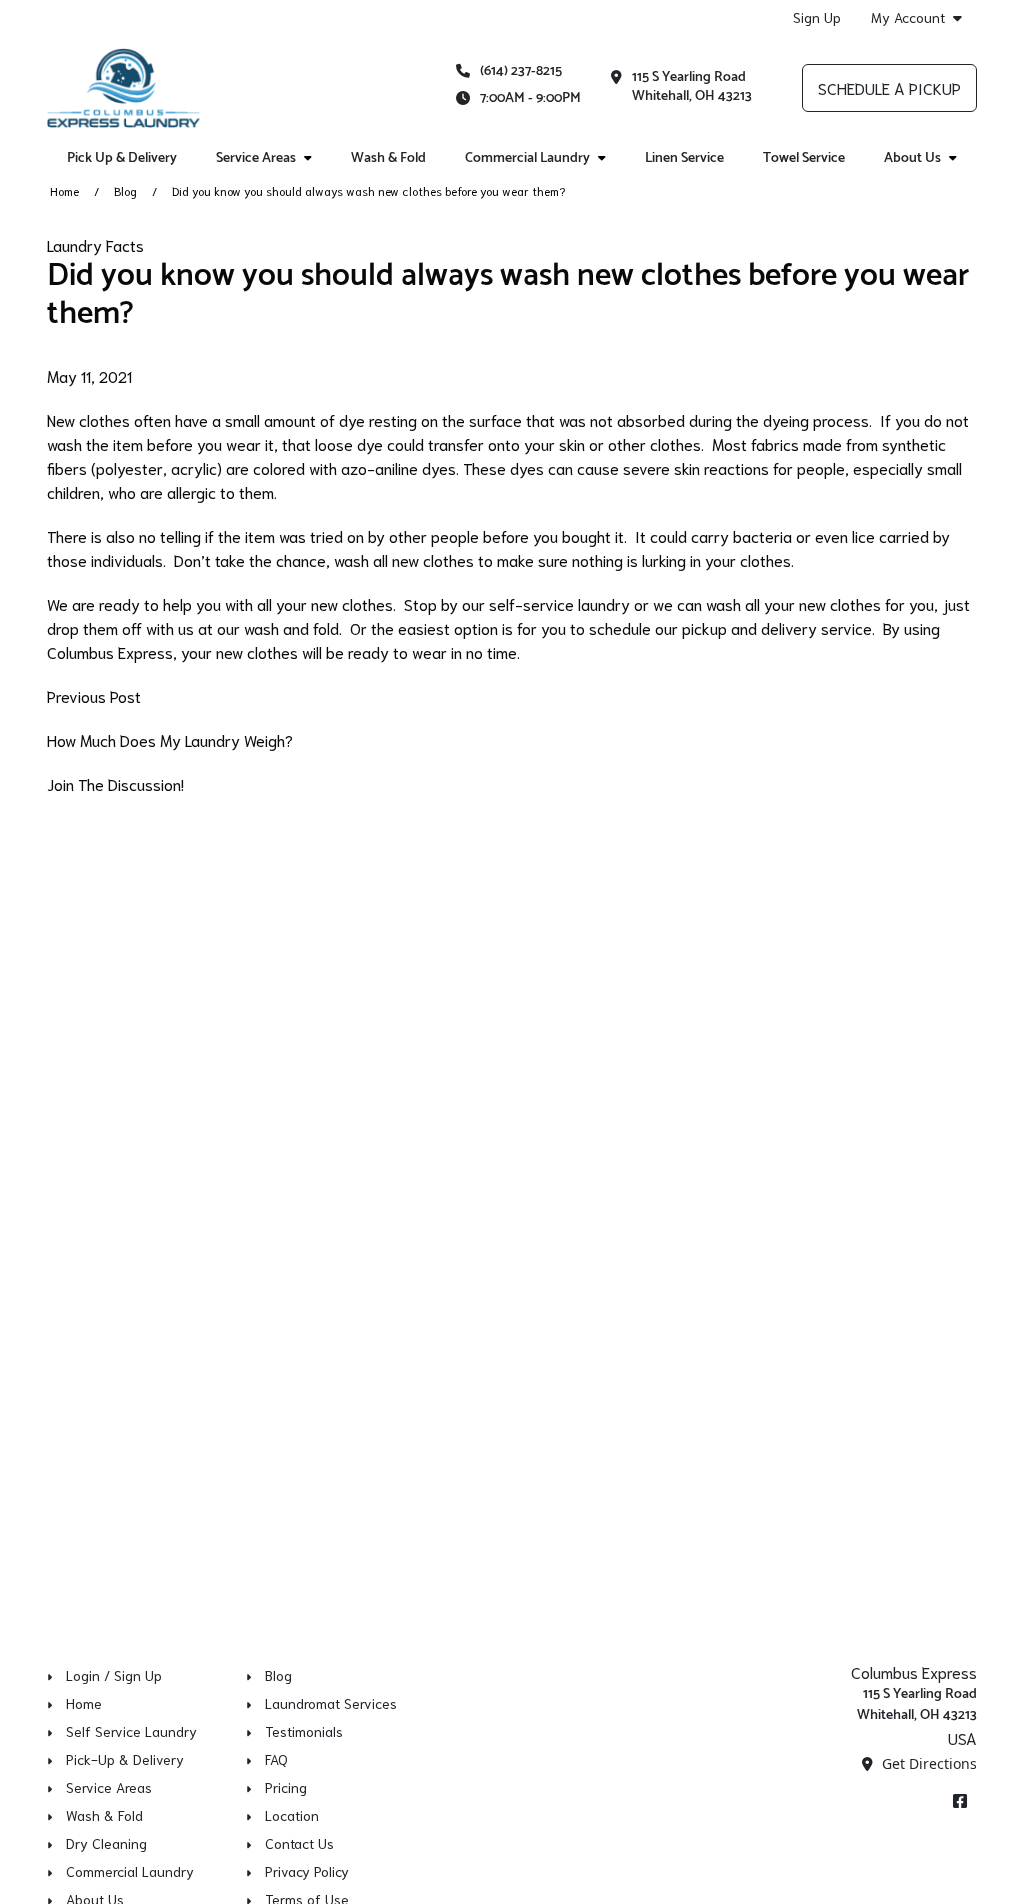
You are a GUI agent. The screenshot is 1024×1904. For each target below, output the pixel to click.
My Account (908, 17)
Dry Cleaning (106, 1843)
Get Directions (927, 1763)
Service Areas (109, 1787)
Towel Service (804, 158)
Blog (125, 190)
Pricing (286, 1787)
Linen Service (684, 158)
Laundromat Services (331, 1703)
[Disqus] (512, 1066)
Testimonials (304, 1731)
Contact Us (299, 1843)
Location (292, 1815)
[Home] (123, 88)
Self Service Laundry (131, 1731)
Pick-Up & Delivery (125, 1759)
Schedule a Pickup (889, 87)
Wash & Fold (388, 158)
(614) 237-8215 (521, 71)
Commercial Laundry (130, 1871)
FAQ (276, 1759)
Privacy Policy (307, 1871)
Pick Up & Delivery (122, 158)
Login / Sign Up (114, 1675)
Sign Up (817, 17)
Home (64, 190)
